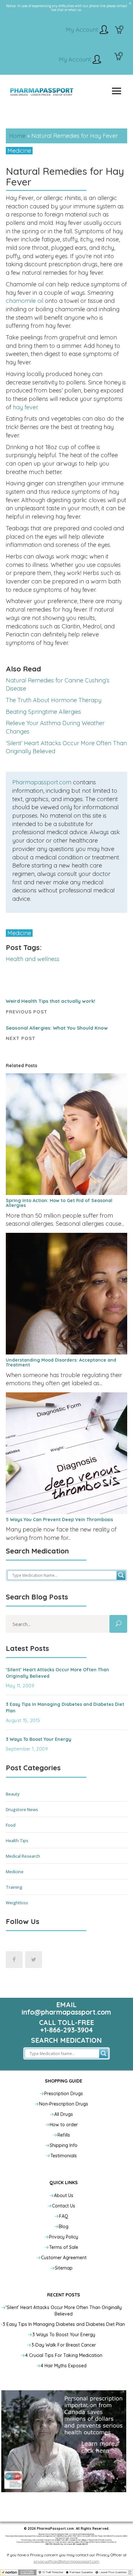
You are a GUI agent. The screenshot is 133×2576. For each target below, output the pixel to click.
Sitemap (64, 2268)
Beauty (13, 1794)
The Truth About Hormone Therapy (54, 700)
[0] (119, 31)
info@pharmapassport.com (66, 2012)
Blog (64, 2227)
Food (11, 1825)
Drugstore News (22, 1809)
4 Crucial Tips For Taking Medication (64, 2355)
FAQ (64, 2216)
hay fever (25, 407)
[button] (66, 2572)
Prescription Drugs (64, 2094)
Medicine (19, 151)
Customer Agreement (64, 2258)
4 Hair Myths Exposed (64, 2366)
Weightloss (17, 1903)
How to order (64, 2125)
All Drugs (64, 2114)
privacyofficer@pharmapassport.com (66, 2561)
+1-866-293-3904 (66, 2030)
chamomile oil (25, 301)
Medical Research (23, 1856)
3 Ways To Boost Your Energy (39, 1739)
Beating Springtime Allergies (43, 712)
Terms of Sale (64, 2247)
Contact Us (64, 2206)
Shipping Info (64, 2145)
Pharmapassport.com (42, 782)
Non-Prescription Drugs (64, 2104)
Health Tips (17, 1841)
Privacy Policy (64, 2237)
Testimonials (64, 2156)
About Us (64, 2195)
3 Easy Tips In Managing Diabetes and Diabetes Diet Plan (64, 2324)
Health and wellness (33, 959)
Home (17, 136)
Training (14, 1887)
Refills (64, 2135)
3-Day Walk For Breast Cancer (64, 2345)
